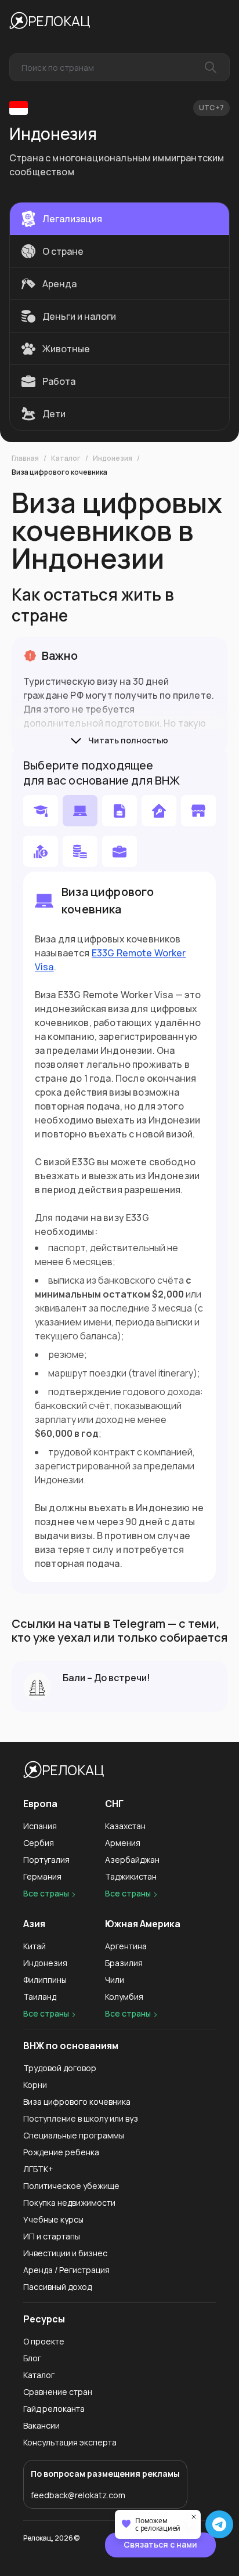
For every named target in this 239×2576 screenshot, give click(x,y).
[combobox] (119, 67)
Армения (123, 1843)
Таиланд (40, 1997)
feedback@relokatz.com (78, 2495)
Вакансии (41, 2425)
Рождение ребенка (61, 2152)
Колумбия (124, 1997)
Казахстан (125, 1826)
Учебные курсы (53, 2219)
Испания (40, 1826)
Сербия (39, 1843)
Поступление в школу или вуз (81, 2118)
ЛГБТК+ (38, 2169)
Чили (115, 1980)
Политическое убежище (71, 2186)
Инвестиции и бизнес (65, 2253)
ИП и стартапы (52, 2236)
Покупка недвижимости (69, 2203)
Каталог (66, 458)
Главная (25, 458)
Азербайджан (132, 1860)
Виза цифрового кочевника (59, 472)
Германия (42, 1876)
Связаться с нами (160, 2544)
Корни (35, 2085)
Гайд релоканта (54, 2409)
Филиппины (45, 1980)
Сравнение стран (58, 2392)
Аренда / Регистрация (66, 2270)
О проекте (44, 2341)
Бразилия (124, 1963)
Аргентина (126, 1946)
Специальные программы (74, 2135)
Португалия (46, 1860)
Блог (32, 2358)
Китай (35, 1946)
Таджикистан (131, 1876)
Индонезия (113, 458)
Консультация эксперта (70, 2442)
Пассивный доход (57, 2287)
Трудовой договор (60, 2068)
